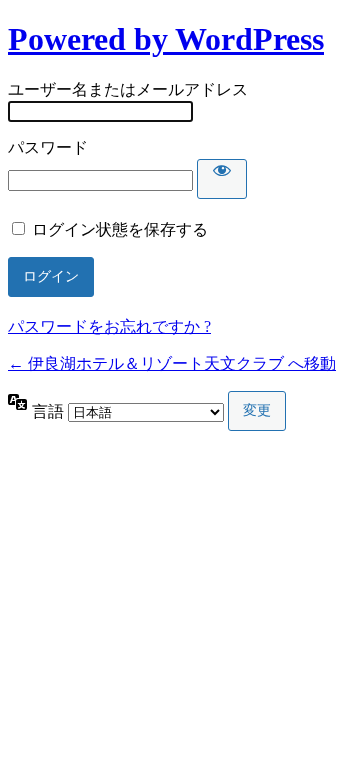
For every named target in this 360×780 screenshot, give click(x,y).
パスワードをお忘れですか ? (109, 326)
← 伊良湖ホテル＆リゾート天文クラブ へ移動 (172, 363)
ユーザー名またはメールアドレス (128, 89)
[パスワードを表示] (222, 179)
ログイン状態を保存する (120, 229)
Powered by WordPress (166, 39)
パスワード (48, 147)
